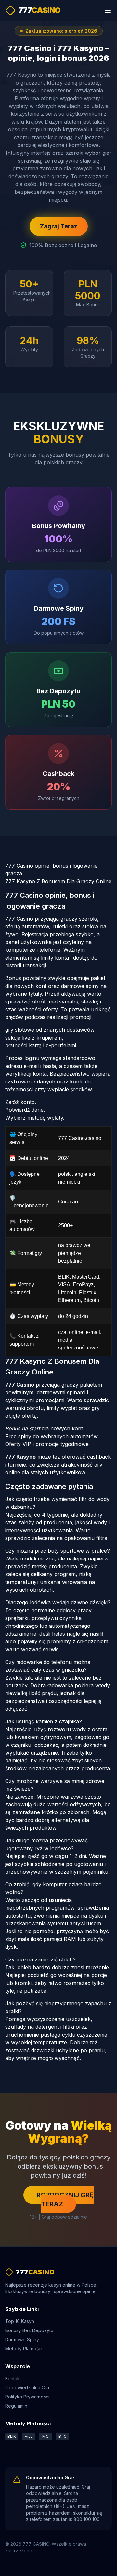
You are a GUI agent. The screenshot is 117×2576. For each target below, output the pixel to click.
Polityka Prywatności (27, 2397)
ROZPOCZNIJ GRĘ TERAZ (65, 2199)
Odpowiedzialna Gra (27, 2388)
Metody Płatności (24, 2349)
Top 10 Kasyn (20, 2321)
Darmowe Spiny (22, 2339)
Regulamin (16, 2406)
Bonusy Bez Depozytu (29, 2330)
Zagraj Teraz (59, 226)
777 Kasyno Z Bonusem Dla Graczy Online (58, 881)
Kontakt (13, 2378)
